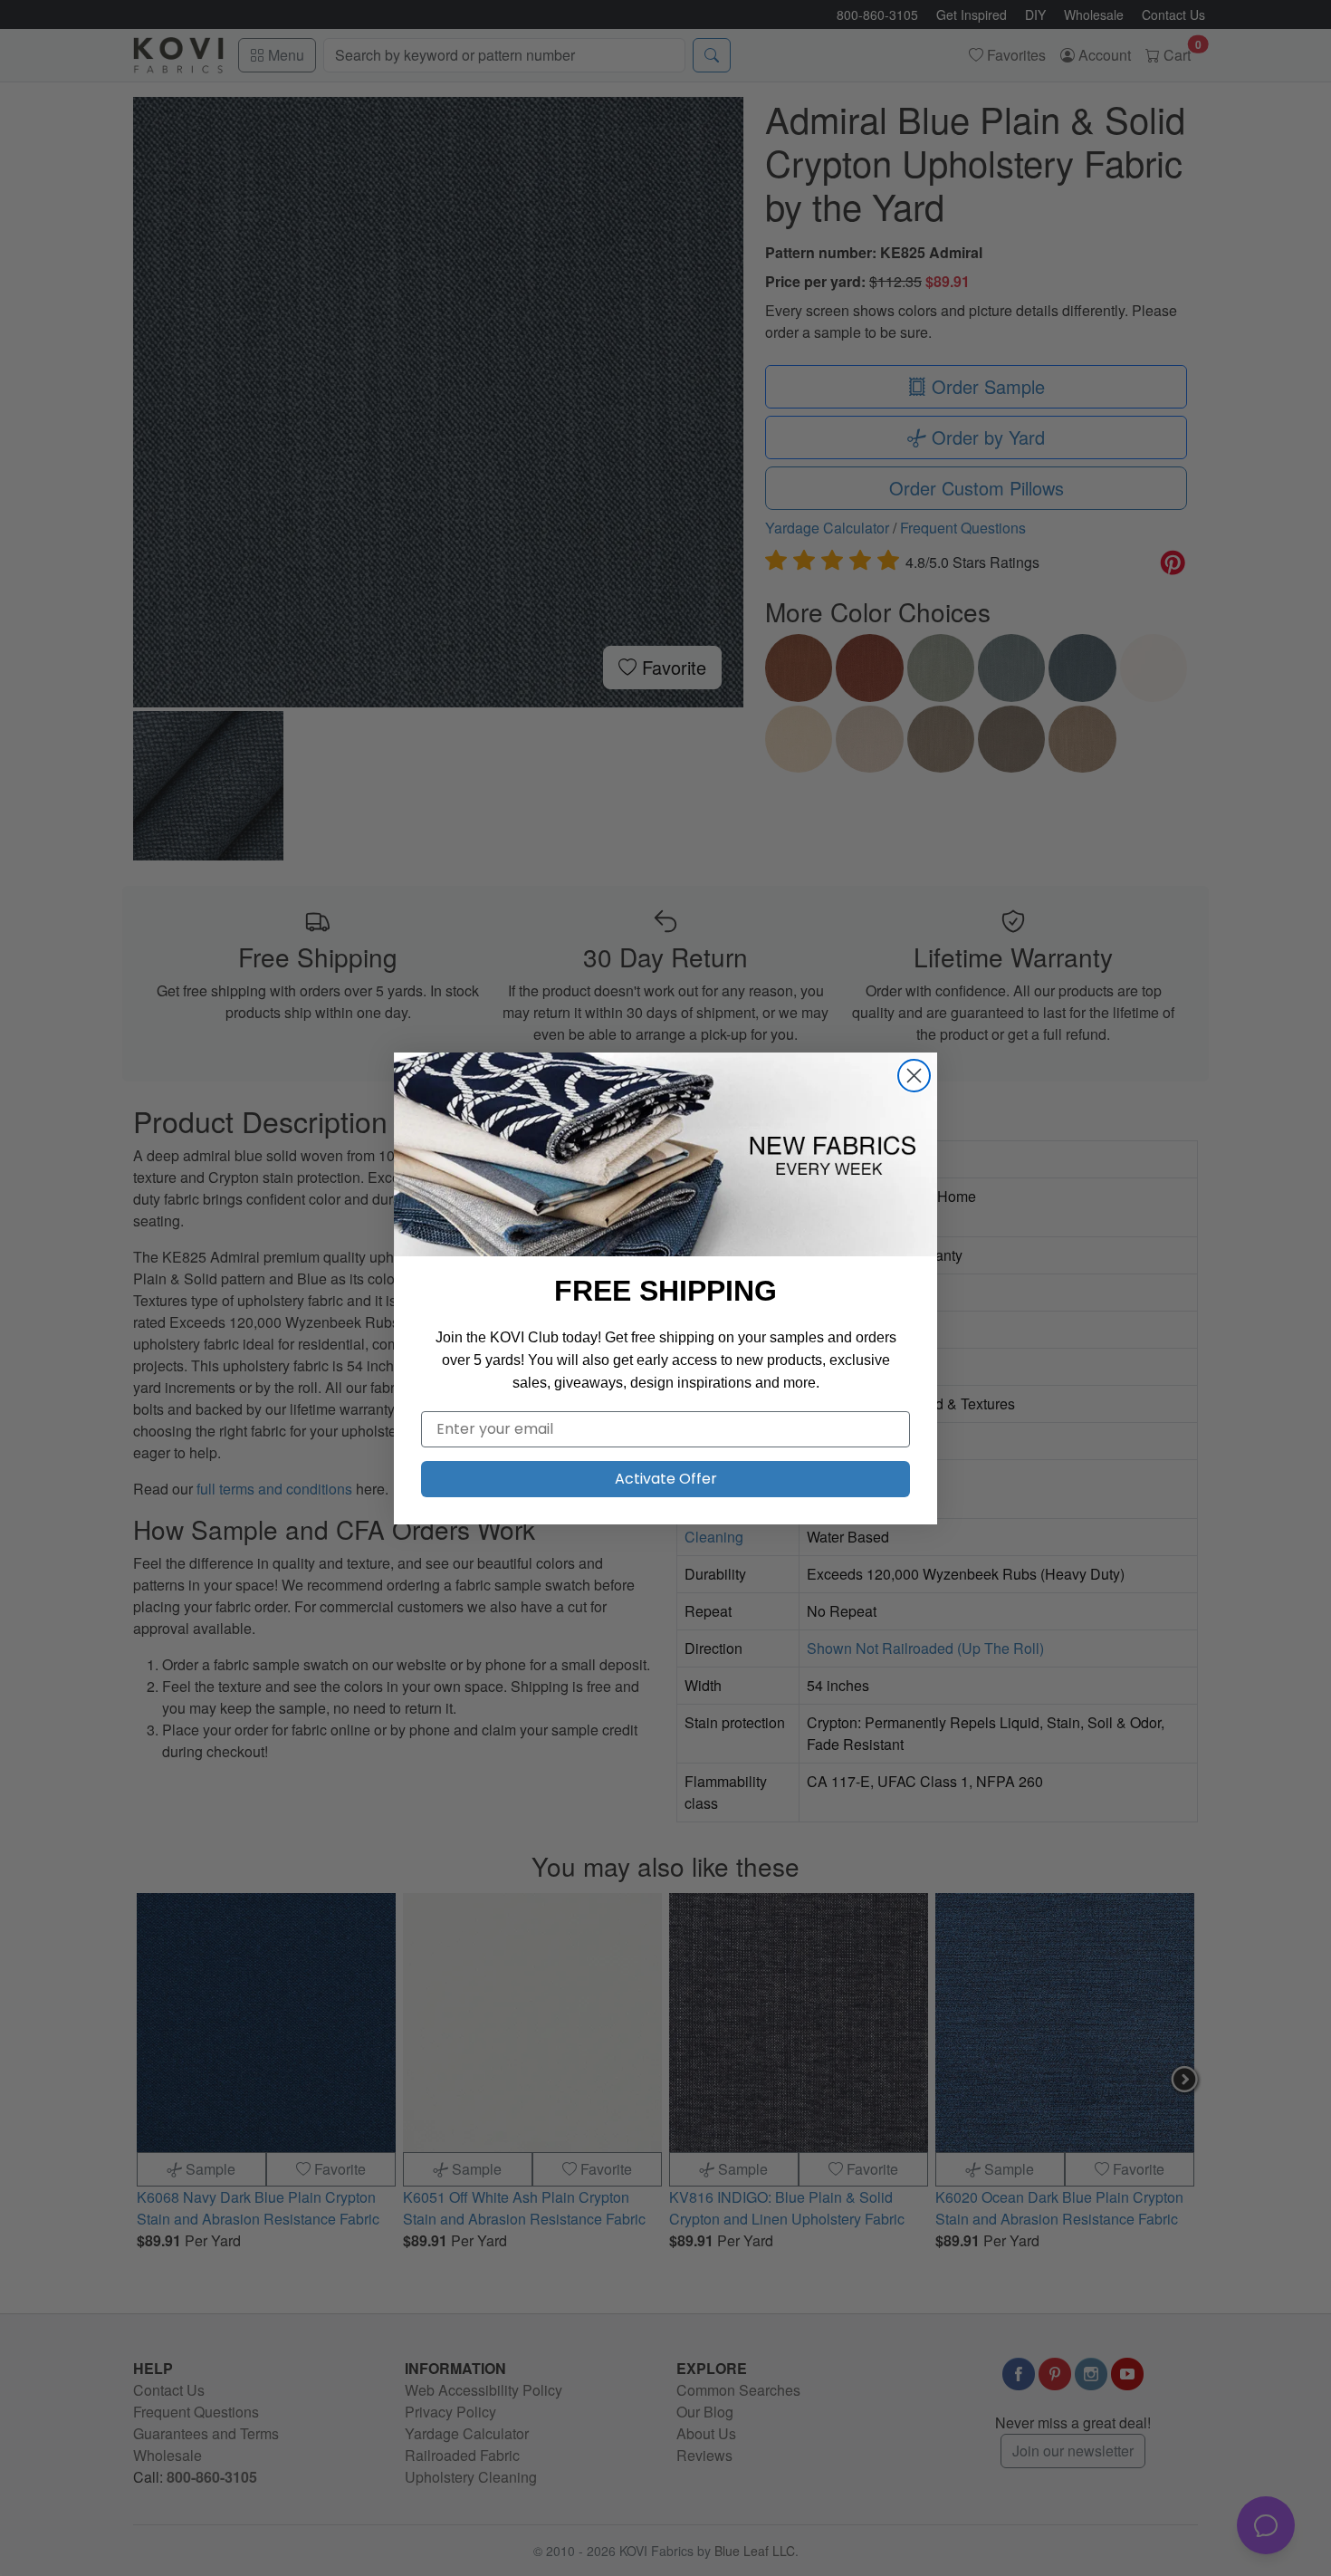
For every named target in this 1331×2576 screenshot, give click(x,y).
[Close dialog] (914, 1076)
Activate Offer (666, 1479)
